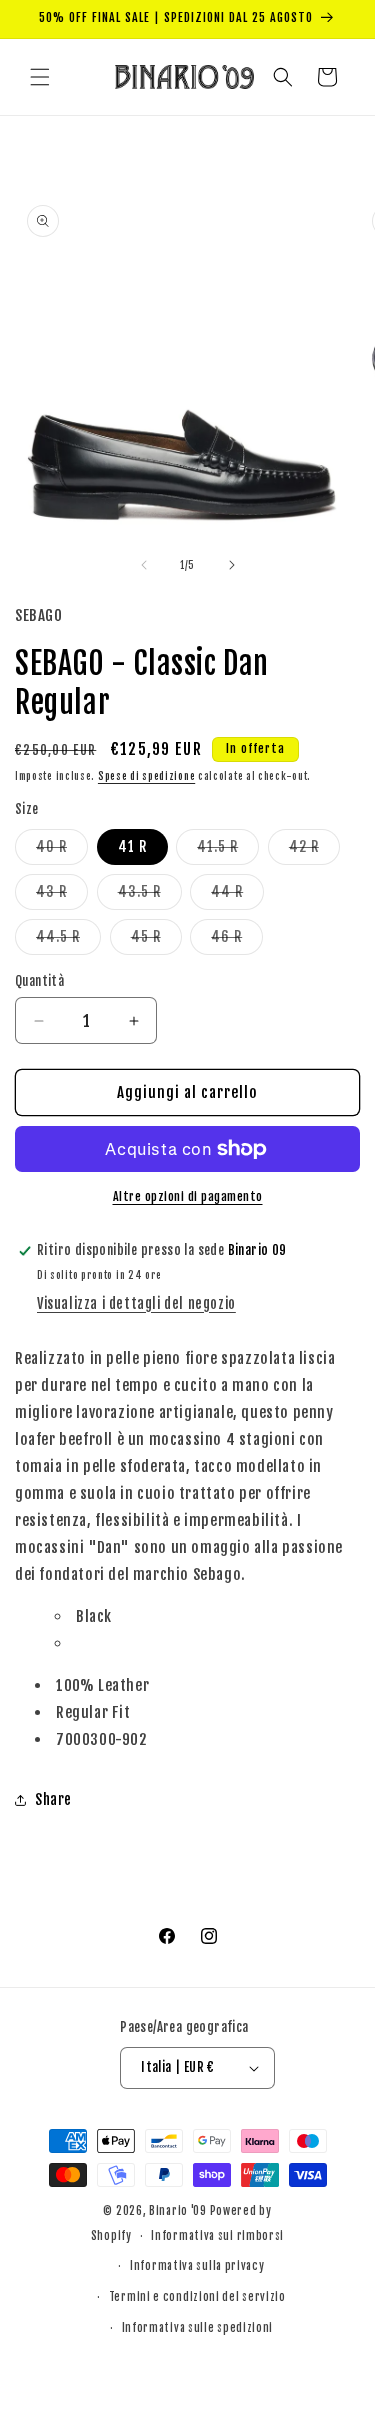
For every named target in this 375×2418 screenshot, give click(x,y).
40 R (62, 851)
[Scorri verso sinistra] (144, 565)
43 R (62, 896)
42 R (314, 851)
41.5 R (228, 851)
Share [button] (53, 1799)
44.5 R (68, 941)
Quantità (39, 981)
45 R (156, 941)
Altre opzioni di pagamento (188, 1196)
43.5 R (150, 896)
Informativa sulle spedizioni (198, 2328)
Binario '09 (178, 2211)
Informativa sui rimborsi (217, 2236)
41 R (132, 846)
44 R (237, 896)
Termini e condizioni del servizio (197, 2297)
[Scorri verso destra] (232, 565)
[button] (40, 77)
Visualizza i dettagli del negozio (136, 1303)
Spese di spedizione (146, 776)
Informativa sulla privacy (197, 2266)
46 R (237, 941)
